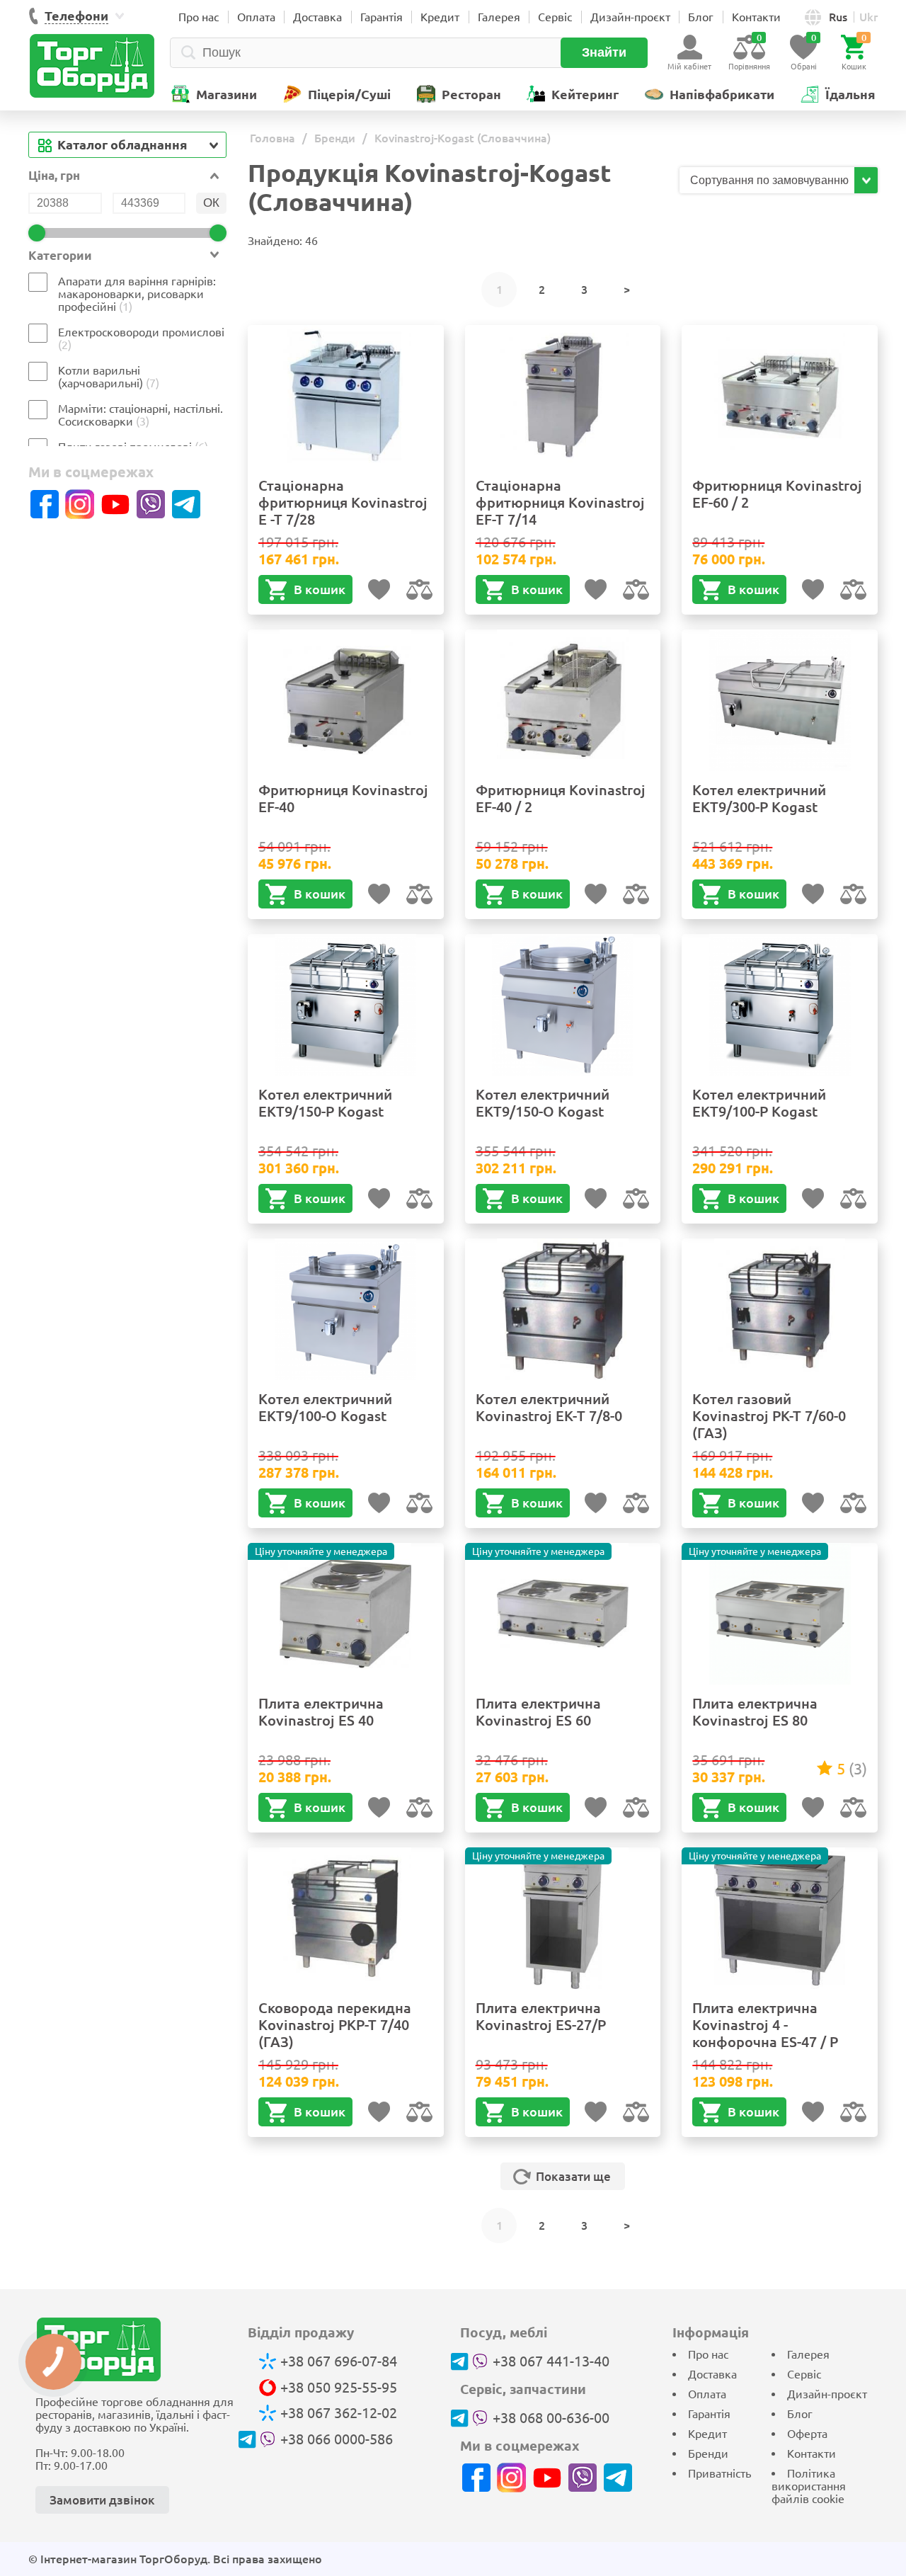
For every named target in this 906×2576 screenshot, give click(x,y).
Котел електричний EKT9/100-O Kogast (325, 1407)
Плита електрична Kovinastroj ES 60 (538, 1712)
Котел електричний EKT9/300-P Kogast (759, 798)
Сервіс (555, 17)
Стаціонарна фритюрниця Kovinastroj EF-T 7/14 (560, 502)
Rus (838, 17)
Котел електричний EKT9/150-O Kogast (543, 1103)
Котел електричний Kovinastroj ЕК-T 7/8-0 (549, 1407)
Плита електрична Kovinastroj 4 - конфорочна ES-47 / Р (765, 2025)
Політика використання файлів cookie (809, 2486)
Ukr (868, 17)
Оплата (256, 17)
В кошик (320, 589)
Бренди (708, 2454)
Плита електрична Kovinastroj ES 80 (755, 1712)
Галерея (499, 17)
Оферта (807, 2434)
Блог (701, 17)
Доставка (317, 17)
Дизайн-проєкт (630, 17)
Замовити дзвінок (102, 2500)
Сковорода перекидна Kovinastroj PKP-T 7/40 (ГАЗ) (335, 2025)
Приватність (719, 2473)
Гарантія (382, 17)
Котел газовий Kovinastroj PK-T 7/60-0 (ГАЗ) (769, 1416)
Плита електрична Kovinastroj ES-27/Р (541, 2016)
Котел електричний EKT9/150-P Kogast (325, 1103)
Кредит (440, 17)
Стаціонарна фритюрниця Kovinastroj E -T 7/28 (343, 502)
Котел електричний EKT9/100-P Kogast (759, 1103)
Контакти (756, 17)
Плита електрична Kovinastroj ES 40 (321, 1712)
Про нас (199, 17)
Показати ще (573, 2176)
